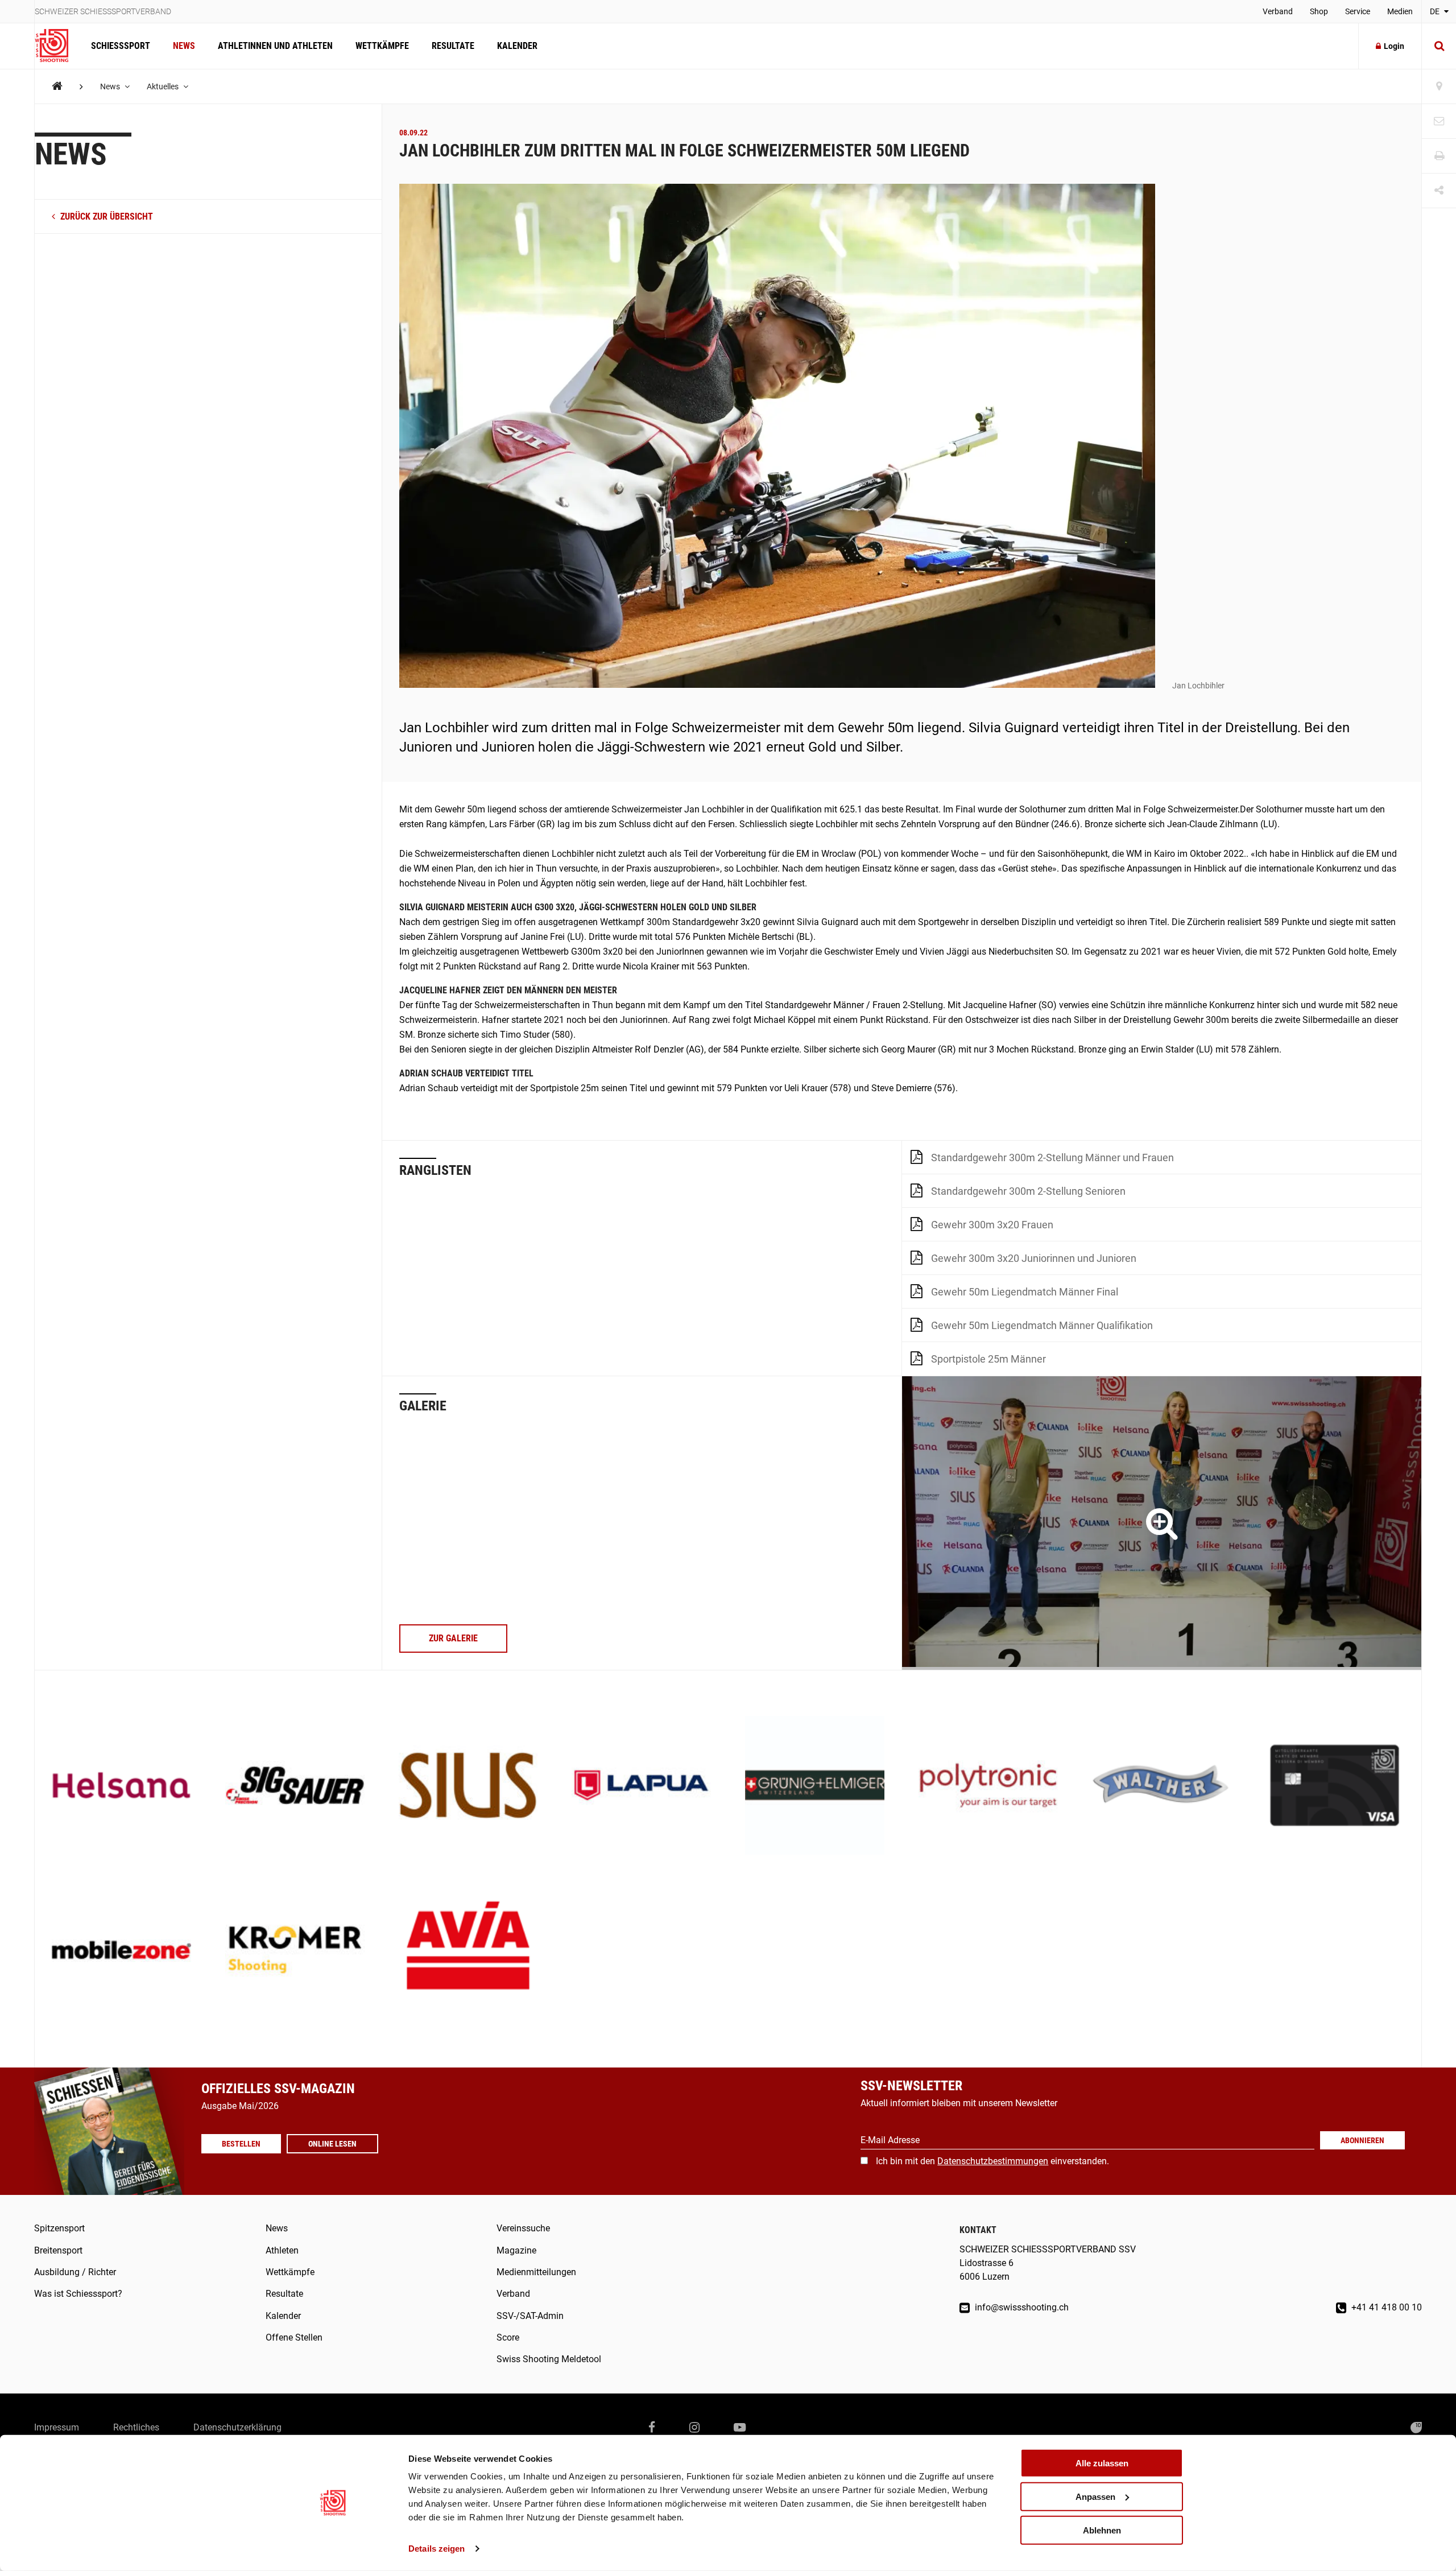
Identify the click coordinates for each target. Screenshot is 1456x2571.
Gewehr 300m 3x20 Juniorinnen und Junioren (1034, 1258)
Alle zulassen (1102, 2463)
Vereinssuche (523, 2228)
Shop (1319, 11)
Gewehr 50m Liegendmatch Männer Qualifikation (1042, 1325)
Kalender (517, 46)
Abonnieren (1362, 2140)
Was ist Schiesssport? (78, 2294)
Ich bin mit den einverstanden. (992, 2161)
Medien (1400, 11)
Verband (1278, 11)
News (184, 46)
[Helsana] (121, 1787)
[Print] (1439, 156)
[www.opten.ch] (1416, 2428)
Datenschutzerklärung (237, 2427)
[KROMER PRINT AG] (295, 1951)
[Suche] (1439, 46)
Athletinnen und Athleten (275, 46)
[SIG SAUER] (295, 1787)
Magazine (516, 2250)
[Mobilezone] (121, 1951)
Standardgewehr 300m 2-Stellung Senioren (1028, 1191)
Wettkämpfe (382, 46)
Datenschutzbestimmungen (993, 2161)
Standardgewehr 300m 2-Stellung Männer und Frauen (1052, 1157)
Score (508, 2337)
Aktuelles (164, 86)
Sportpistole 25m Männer (988, 1359)
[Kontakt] (1439, 121)
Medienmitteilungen (536, 2272)
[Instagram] (694, 2428)
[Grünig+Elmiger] (815, 1787)
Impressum (57, 2427)
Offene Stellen (294, 2337)
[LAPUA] (641, 1787)
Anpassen (1095, 2497)
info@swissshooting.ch (1021, 2307)
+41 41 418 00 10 (1385, 2307)
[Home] (57, 86)
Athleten (282, 2250)
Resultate (453, 46)
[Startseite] (57, 46)
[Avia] (468, 1951)
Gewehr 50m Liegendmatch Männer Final (1025, 1292)
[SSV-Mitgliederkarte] (1335, 1787)
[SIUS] (468, 1787)
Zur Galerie (453, 1638)
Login (1394, 46)
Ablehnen (1102, 2530)
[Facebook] (652, 2428)
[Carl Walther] (1162, 1787)
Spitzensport (59, 2228)
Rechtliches (136, 2427)
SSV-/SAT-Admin (530, 2316)
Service (1358, 11)
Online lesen (332, 2144)
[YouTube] (740, 2428)
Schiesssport (121, 46)
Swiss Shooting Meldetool (549, 2359)
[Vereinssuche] (1439, 87)
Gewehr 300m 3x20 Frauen (992, 1225)
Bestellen (241, 2144)
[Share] (1439, 191)
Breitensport (58, 2250)
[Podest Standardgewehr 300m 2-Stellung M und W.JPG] (1162, 1523)
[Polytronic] (988, 1787)
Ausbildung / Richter (75, 2272)
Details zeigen (437, 2549)
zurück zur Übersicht (106, 217)
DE (1436, 11)
